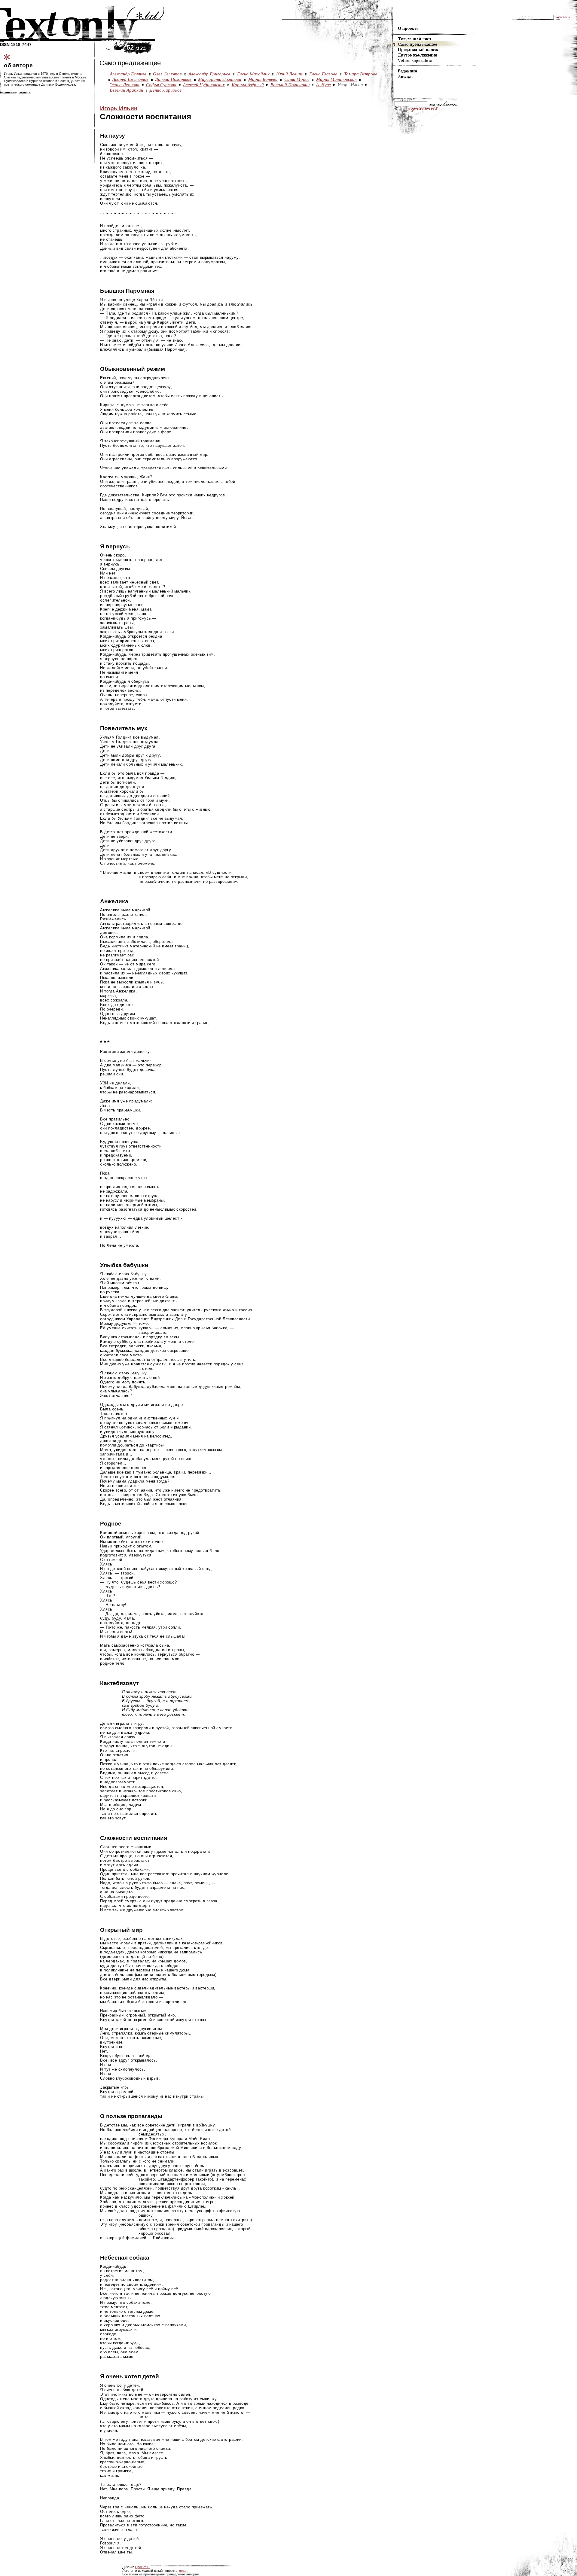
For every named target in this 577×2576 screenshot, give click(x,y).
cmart (183, 2571)
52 (137, 47)
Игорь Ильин (119, 108)
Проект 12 (143, 2567)
